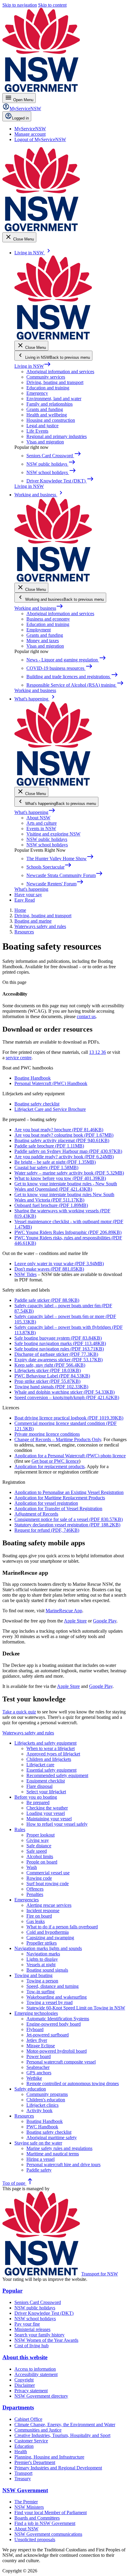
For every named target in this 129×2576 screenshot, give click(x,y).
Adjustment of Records (36, 1514)
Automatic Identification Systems (58, 2019)
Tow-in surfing (40, 1992)
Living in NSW (33, 366)
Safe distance (39, 1846)
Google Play (105, 1621)
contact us (86, 1016)
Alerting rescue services (49, 1905)
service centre (19, 1058)
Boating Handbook (33, 1078)
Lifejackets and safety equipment (45, 1743)
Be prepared (38, 1802)
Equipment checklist (46, 1781)
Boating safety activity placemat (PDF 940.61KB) (62, 1140)
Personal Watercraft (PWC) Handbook (51, 1083)
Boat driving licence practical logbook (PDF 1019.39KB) (69, 1418)
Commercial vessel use (48, 1873)
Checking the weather (47, 1808)
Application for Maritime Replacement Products (60, 1498)
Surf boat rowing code (48, 1884)
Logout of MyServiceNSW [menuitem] (40, 139)
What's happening (35, 812)
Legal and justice (42, 426)
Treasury (23, 2479)
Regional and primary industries (57, 436)
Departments (18, 2407)
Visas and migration (45, 442)
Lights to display (42, 1959)
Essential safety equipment (51, 1770)
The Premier (26, 2502)
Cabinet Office (28, 2419)
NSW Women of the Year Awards (46, 2340)
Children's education (46, 2100)
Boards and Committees (37, 2518)
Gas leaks (36, 1921)
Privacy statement (31, 2391)
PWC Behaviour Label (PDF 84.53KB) (52, 1376)
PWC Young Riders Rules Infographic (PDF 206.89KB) (68, 1232)
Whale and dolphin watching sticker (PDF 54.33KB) (64, 1392)
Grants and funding (45, 409)
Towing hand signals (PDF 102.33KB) (51, 1387)
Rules (20, 1829)
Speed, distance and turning (52, 1986)
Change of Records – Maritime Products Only (58, 1439)
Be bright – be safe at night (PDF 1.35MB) (55, 1162)
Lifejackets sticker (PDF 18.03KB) (48, 1370)
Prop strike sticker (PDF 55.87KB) (47, 1381)
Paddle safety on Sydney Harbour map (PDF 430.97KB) (68, 1151)
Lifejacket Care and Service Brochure (50, 1109)
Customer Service (31, 2441)
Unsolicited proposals (35, 2540)
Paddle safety (39, 2170)
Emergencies (27, 1900)
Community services (46, 377)
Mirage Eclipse (41, 2046)
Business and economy (48, 619)
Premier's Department (35, 2462)
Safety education (30, 2089)
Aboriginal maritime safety (52, 2138)
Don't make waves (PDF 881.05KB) (49, 1269)
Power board (39, 2056)
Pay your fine (27, 2324)
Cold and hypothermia (48, 1932)
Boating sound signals (47, 1970)
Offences (35, 1889)
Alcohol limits (40, 1856)
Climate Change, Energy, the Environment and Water (65, 2425)
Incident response (43, 1911)
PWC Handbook (42, 2127)
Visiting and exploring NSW (53, 834)
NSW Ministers (29, 2507)
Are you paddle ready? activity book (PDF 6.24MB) (64, 1157)
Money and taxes (43, 641)
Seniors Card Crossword (38, 2302)
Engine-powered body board (54, 2024)
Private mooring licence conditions (47, 1434)
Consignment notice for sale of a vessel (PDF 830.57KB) (69, 1519)
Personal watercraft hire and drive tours (63, 2165)
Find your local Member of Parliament (51, 2513)
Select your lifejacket (46, 1792)
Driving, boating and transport (55, 382)
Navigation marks (43, 1954)
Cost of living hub (31, 2346)
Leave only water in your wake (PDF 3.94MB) (59, 1264)
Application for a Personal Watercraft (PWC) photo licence (70, 1456)
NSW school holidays (47, 845)
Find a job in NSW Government (45, 2523)
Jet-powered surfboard (48, 2035)
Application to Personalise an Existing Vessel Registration (69, 1492)
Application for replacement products (49, 1466)
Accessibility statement (36, 2374)
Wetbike (34, 2078)
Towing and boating (33, 1975)
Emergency (37, 393)
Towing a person (42, 1981)
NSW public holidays (47, 839)
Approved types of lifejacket (53, 1754)
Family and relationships (49, 404)
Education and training (48, 388)
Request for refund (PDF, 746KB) (47, 1530)
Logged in (20, 118)
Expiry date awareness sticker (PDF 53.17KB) (58, 1360)
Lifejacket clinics (42, 2105)
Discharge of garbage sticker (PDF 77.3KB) (56, 1354)
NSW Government (25, 2490)
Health (21, 2452)
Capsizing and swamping (50, 1938)
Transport (23, 2473)
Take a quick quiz (19, 1712)
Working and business (39, 608)
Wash (32, 1867)
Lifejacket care (40, 1765)
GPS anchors (39, 2073)
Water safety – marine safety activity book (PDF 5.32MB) (69, 1173)
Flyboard (35, 2029)
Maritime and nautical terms (53, 2154)
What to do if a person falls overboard (62, 1927)
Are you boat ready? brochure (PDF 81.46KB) (59, 1130)
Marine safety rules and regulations (59, 2148)
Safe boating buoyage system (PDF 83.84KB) (58, 1338)
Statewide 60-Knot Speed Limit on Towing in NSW (76, 2008)
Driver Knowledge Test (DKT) (44, 2313)
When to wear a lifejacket (51, 1748)
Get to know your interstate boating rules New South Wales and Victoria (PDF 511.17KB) (64, 1197)
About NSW (38, 818)
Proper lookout (40, 1835)
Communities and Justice (38, 2430)
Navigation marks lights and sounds (48, 1948)
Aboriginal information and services (60, 372)
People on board (42, 1862)
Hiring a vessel (40, 2159)
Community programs (47, 2094)
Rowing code (39, 1878)
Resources (24, 2116)
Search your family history (39, 2335)
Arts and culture (42, 823)
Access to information (35, 2369)
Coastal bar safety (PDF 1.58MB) (46, 1167)
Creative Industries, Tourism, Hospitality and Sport (62, 2435)
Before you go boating (36, 1797)
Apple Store (75, 1621)
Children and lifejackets (49, 1759)
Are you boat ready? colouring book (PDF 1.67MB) (64, 1135)
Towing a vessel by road (49, 2002)
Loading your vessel (46, 1813)
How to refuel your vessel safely (57, 1824)
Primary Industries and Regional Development (58, 2468)
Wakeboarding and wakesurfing (57, 1997)
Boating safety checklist (37, 1104)
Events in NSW (41, 828)
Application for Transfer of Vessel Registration (58, 1509)
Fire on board (39, 1916)
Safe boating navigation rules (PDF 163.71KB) (59, 1349)
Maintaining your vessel (49, 1819)
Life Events (37, 431)
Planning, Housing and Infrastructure (49, 2457)
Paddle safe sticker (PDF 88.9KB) (47, 1300)
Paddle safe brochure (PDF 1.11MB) (49, 1146)
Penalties (35, 1894)
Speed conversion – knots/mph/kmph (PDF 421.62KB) (67, 1397)
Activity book (39, 2110)
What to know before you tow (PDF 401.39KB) (60, 1178)
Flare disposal (39, 1786)
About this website (25, 2357)
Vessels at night (41, 1965)
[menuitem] (30, 129)
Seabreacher (38, 2067)
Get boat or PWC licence (55, 1461)
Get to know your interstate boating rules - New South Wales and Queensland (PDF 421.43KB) (66, 1186)
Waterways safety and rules (28, 1733)
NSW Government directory (41, 2396)
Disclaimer (25, 2385)
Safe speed (37, 1851)
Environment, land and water (54, 399)
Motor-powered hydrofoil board (57, 2051)
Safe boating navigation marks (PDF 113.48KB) (60, 1343)
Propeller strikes (42, 1943)
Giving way (38, 1840)
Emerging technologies (36, 2013)
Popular (12, 2291)
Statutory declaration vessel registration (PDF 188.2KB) (67, 1525)
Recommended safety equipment (57, 1775)
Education (24, 2446)
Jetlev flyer (37, 2040)
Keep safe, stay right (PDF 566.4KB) (50, 1365)
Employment (39, 630)
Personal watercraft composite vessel (61, 2062)
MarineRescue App (64, 1611)
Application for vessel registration (46, 1503)
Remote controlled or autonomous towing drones (73, 2083)
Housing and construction (51, 420)
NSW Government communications (48, 2534)
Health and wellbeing (47, 415)
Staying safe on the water (38, 2143)
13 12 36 (97, 1052)
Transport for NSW (100, 2274)
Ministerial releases (32, 2329)
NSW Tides (25, 1274)
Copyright (24, 2380)
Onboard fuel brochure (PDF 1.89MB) (51, 1205)
